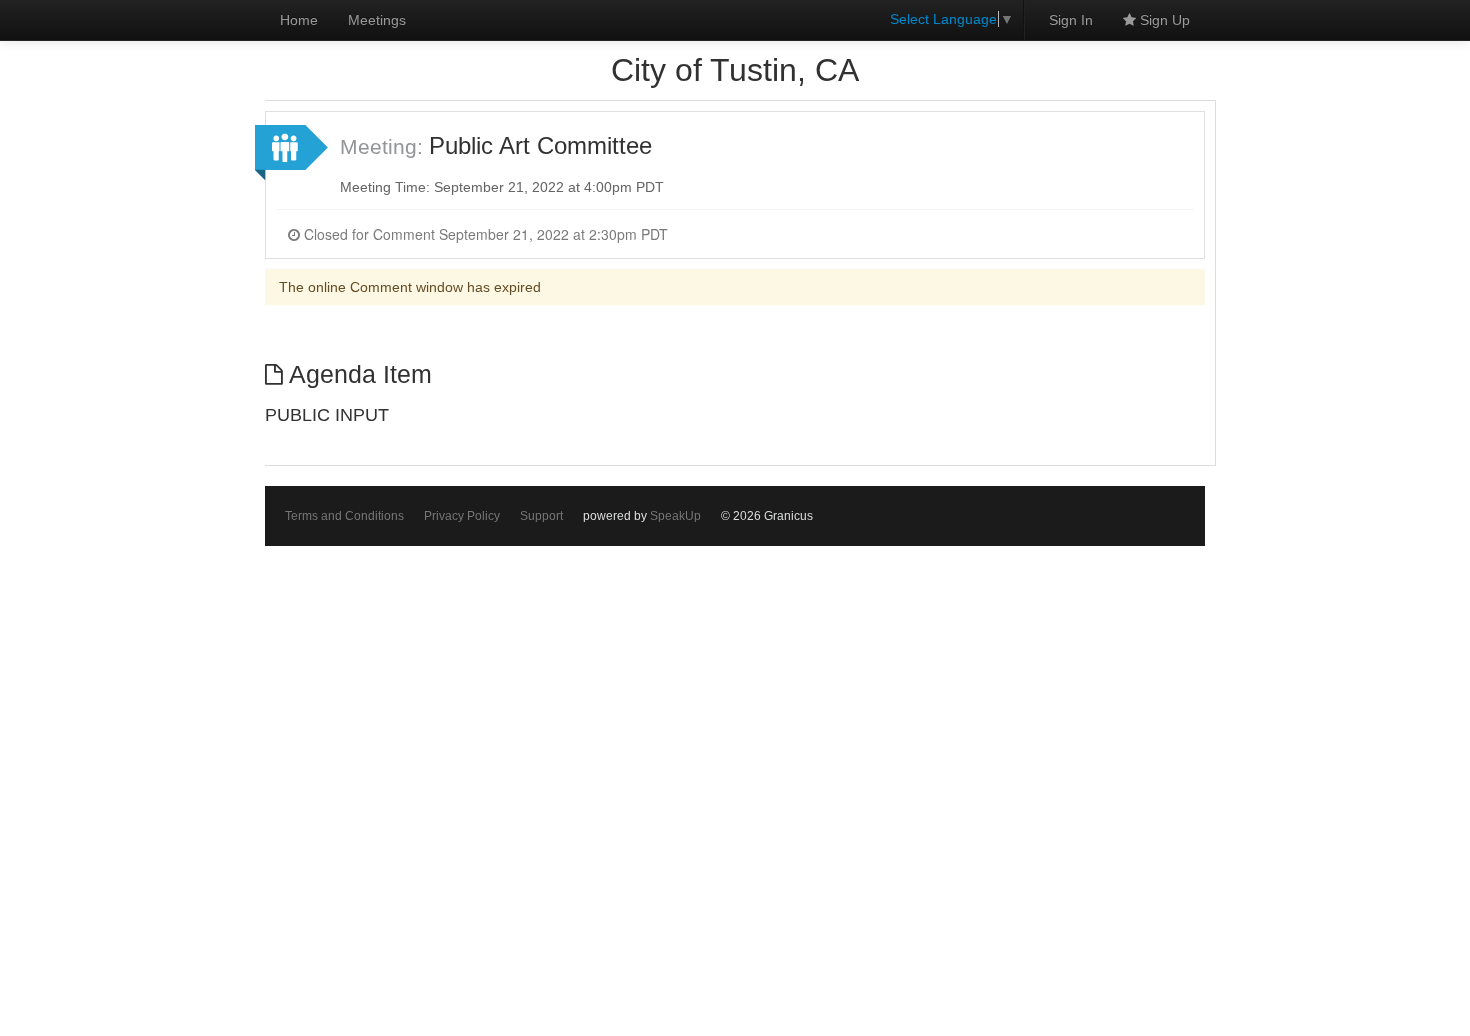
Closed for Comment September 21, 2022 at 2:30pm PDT (484, 234)
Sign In (1071, 20)
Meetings (377, 20)
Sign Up (1163, 20)
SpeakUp (675, 516)
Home (299, 20)
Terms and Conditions (344, 516)
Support (541, 516)
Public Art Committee (540, 145)
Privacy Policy (462, 516)
